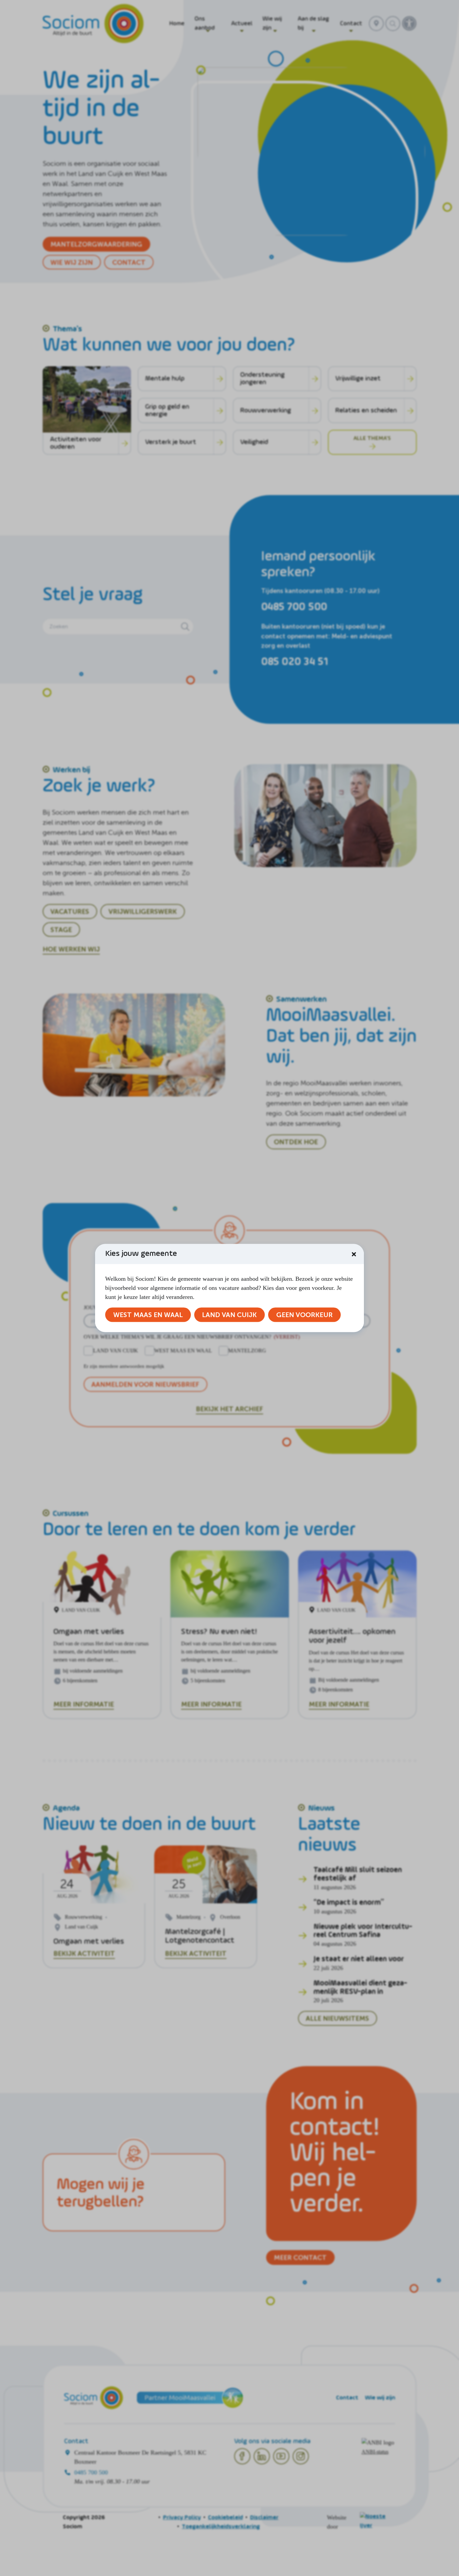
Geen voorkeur (304, 1315)
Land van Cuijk (229, 1315)
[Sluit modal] (354, 1254)
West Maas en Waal (148, 1315)
